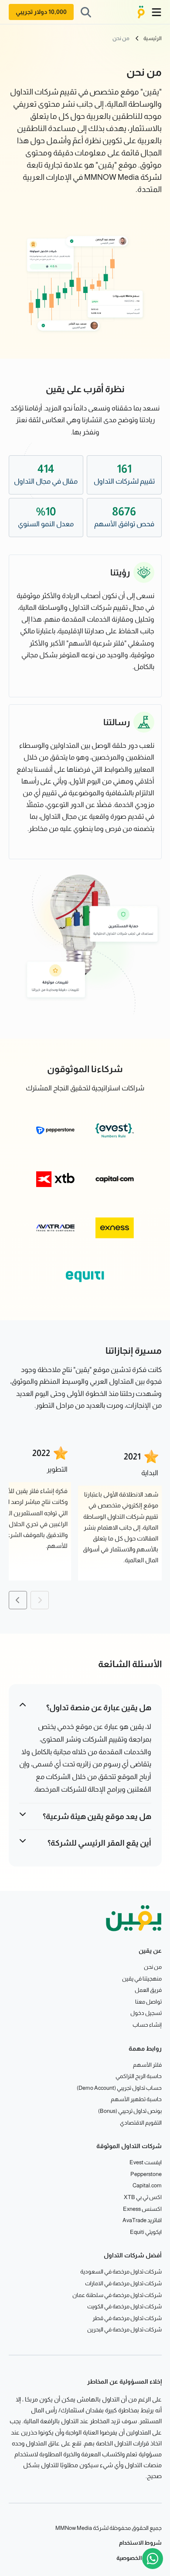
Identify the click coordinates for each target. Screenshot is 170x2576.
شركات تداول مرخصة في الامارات (123, 2283)
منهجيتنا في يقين (142, 1979)
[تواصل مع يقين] (153, 2559)
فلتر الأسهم (147, 2065)
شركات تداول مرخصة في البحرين (124, 2329)
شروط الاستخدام (140, 2543)
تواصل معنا (148, 2002)
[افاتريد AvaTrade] (55, 1228)
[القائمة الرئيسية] (156, 12)
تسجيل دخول (146, 2013)
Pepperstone (146, 2174)
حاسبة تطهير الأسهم (136, 2099)
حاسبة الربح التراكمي (139, 2076)
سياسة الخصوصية (139, 2558)
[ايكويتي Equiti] (85, 1277)
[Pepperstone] (55, 1130)
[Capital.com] (115, 1179)
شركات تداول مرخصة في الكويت (124, 2306)
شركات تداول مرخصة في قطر (127, 2318)
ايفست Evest (146, 2162)
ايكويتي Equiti (146, 2232)
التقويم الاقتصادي (141, 2123)
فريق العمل (148, 1990)
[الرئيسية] (141, 12)
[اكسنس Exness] (115, 1228)
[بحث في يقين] (86, 12)
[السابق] (40, 1600)
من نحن (121, 38)
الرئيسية (153, 38)
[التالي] (18, 1600)
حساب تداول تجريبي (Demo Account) (119, 2088)
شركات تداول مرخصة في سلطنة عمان (117, 2295)
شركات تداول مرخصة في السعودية (121, 2272)
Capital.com (147, 2185)
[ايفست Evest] (115, 1130)
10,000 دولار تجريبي (41, 12)
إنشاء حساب (147, 2025)
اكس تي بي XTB (143, 2197)
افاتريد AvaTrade (142, 2220)
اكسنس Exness (142, 2209)
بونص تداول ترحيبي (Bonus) (130, 2111)
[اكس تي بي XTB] (55, 1179)
